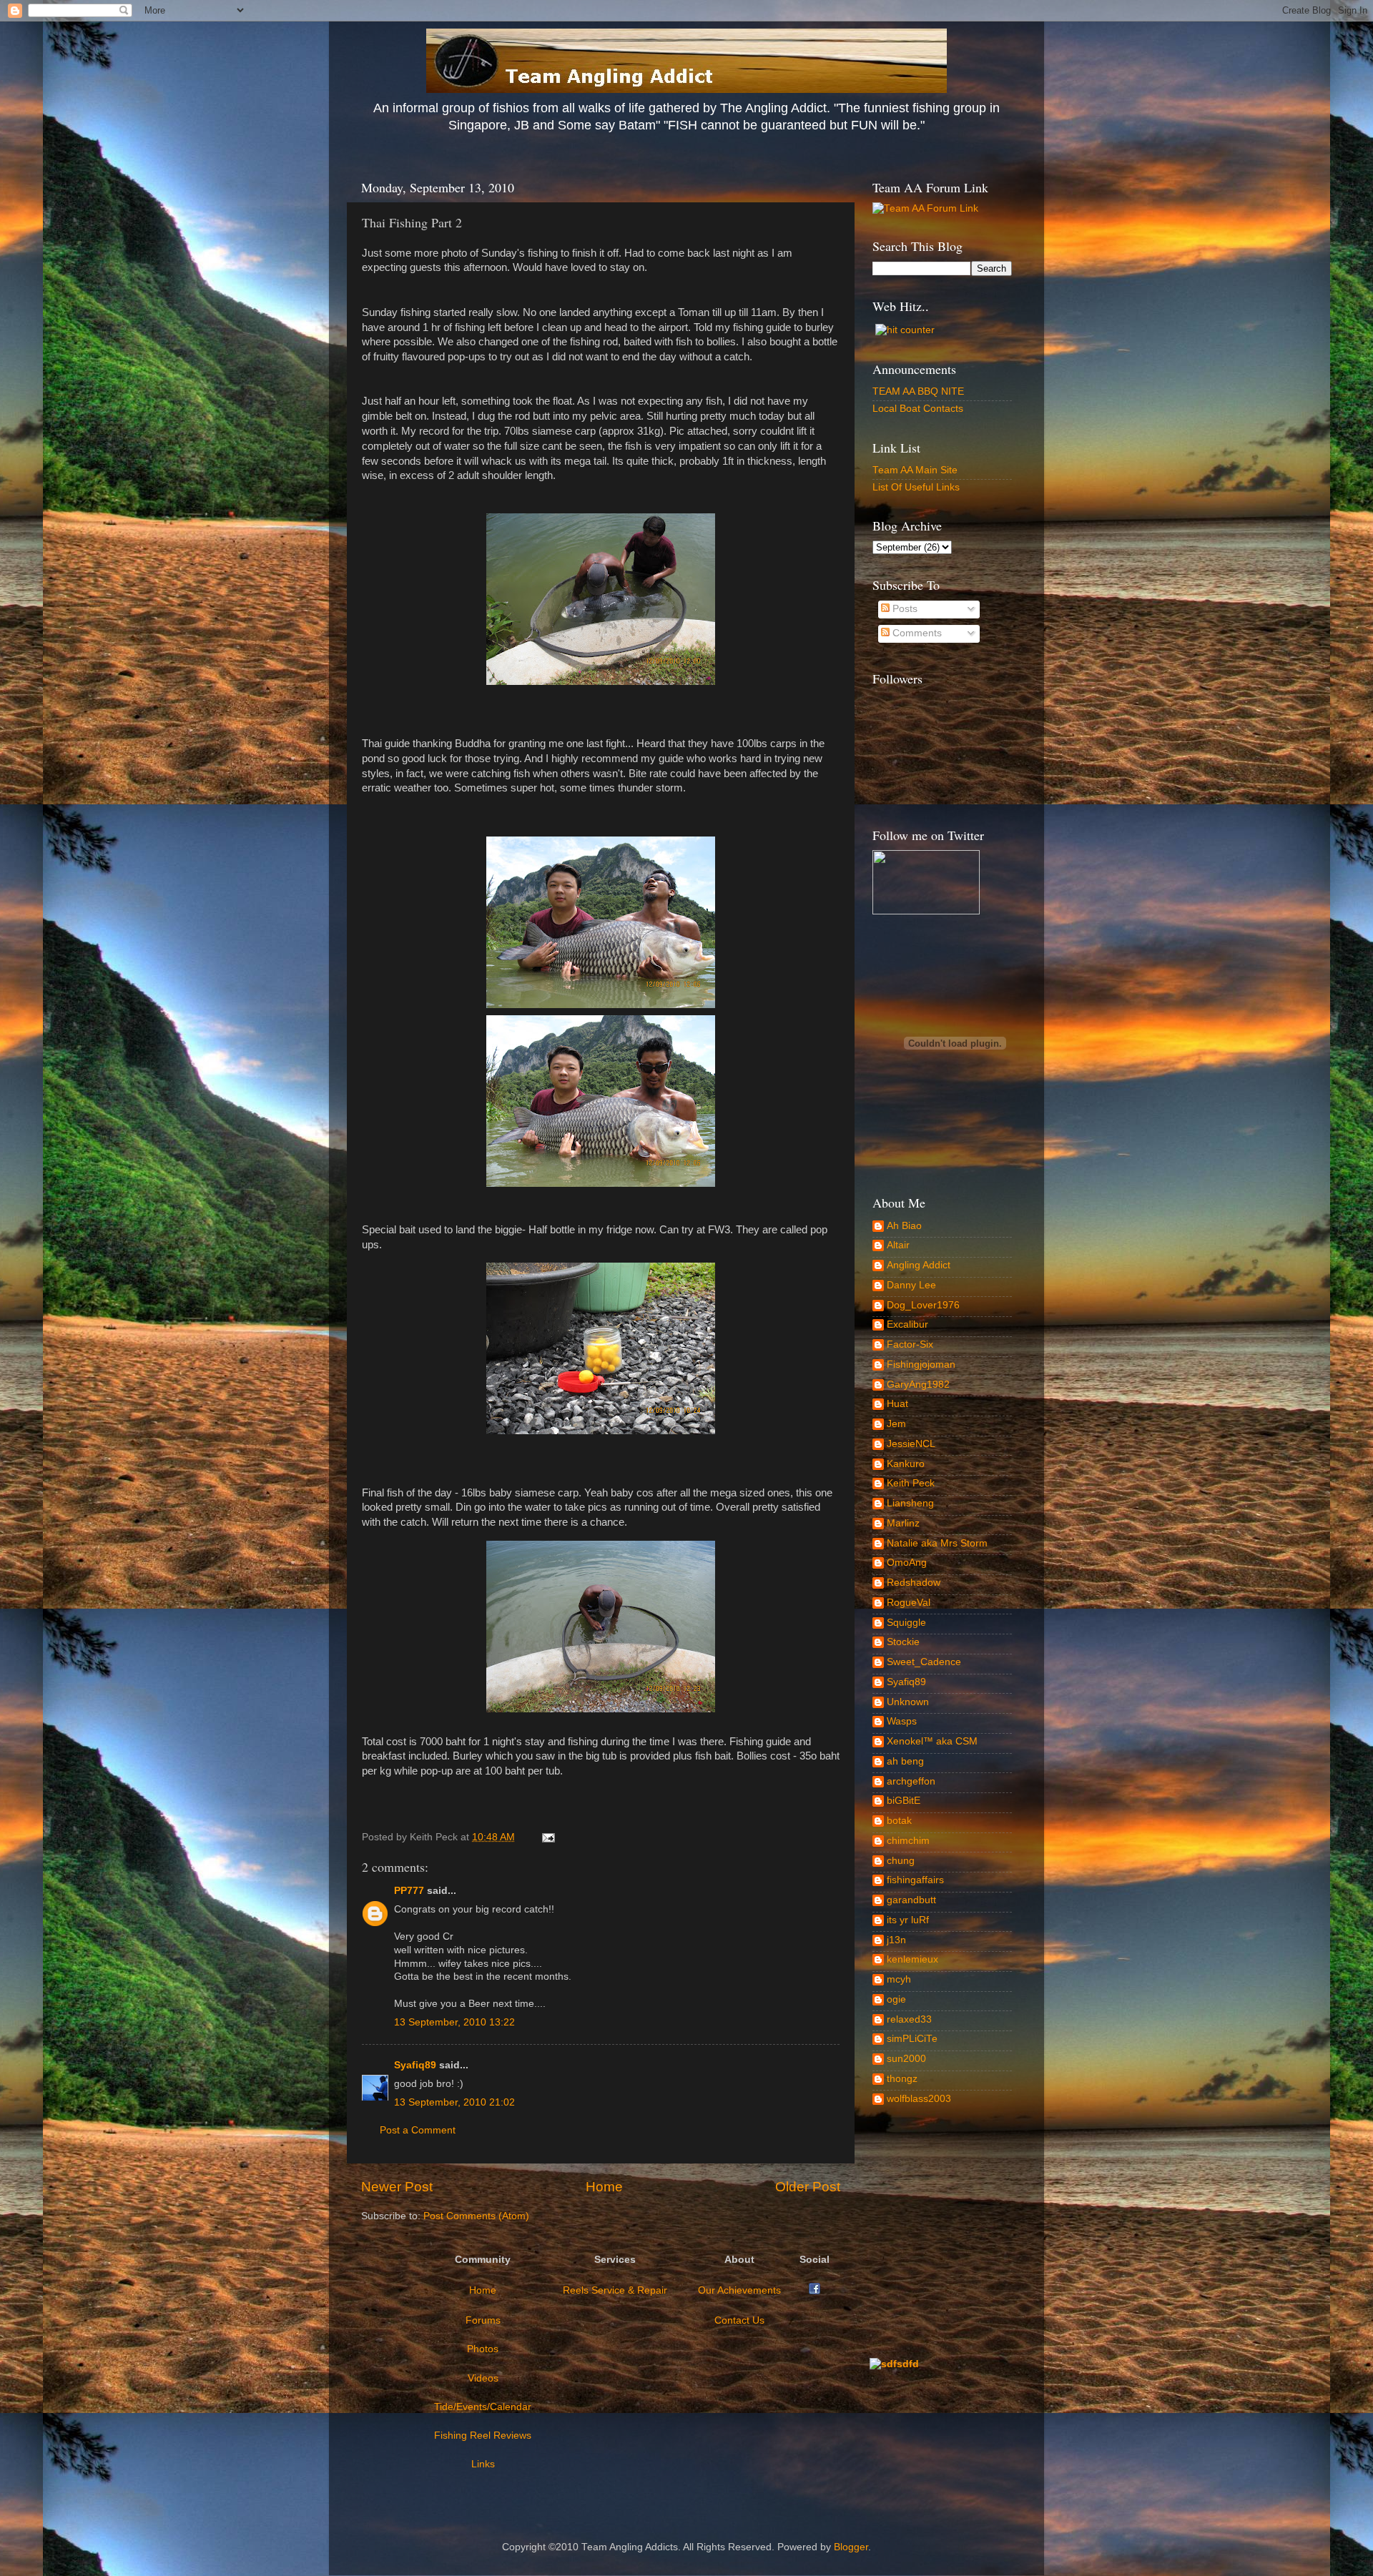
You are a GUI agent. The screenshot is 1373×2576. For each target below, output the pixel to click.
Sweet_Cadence (924, 1662)
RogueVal (909, 1603)
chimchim (908, 1841)
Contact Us (739, 2320)
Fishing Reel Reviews (483, 2436)
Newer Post (397, 2187)
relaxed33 (909, 2019)
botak (899, 1821)
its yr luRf (908, 1920)
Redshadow (914, 1583)
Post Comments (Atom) (476, 2216)
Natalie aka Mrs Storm (937, 1543)
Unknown (908, 1702)
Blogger (851, 2547)
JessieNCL (911, 1444)
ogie (896, 1999)
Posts (904, 609)
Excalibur (907, 1324)
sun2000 (906, 2059)
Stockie (903, 1642)
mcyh (899, 1979)
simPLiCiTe (912, 2039)
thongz (902, 2079)
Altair (898, 1245)
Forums (483, 2320)
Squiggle (906, 1623)
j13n (896, 1940)
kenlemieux (912, 1959)
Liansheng (910, 1503)
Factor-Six (910, 1344)
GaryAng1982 (918, 1385)
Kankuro (906, 1464)
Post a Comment (418, 2130)
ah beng (905, 1761)
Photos (483, 2349)
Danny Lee (911, 1285)
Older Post (808, 2187)
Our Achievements (739, 2290)
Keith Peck (911, 1483)
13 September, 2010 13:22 (454, 2022)
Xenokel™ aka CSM (932, 1741)
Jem (896, 1424)
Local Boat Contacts (918, 409)
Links (483, 2464)
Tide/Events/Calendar (483, 2407)
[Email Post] (546, 1837)
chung (901, 1861)
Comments (916, 633)
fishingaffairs (915, 1880)
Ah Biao (904, 1226)
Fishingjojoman (921, 1365)
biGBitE (904, 1801)
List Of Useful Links (916, 487)
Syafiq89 (415, 2065)
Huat (897, 1404)
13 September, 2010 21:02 (454, 2102)
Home (604, 2187)
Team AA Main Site (915, 470)
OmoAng (907, 1563)
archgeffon (911, 1781)
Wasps (902, 1721)
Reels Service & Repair (615, 2290)
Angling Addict (919, 1265)
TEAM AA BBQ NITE (918, 391)
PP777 (409, 1891)
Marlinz (903, 1523)
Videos (483, 2378)
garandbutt (911, 1900)
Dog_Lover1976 (923, 1305)
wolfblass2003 (919, 2099)
